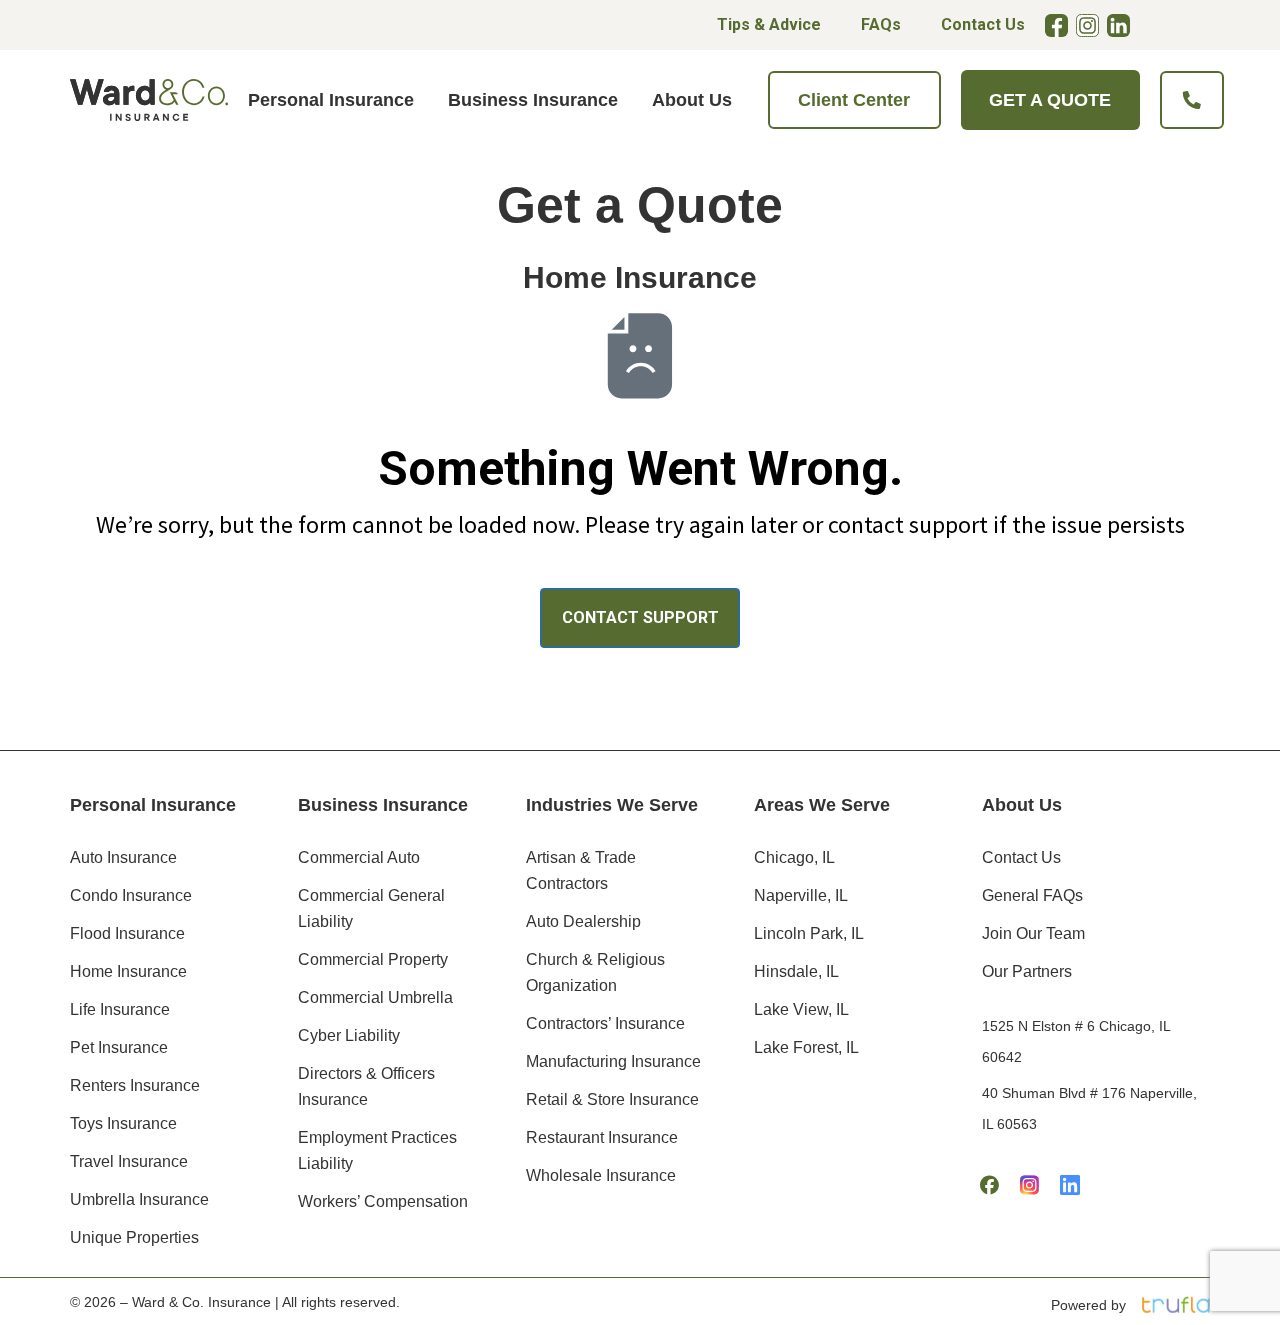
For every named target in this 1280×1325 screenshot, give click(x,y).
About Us (1022, 805)
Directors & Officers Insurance (366, 1086)
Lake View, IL (801, 1009)
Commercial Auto (359, 857)
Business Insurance (383, 805)
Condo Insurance (131, 895)
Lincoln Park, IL (809, 933)
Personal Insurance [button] (331, 100)
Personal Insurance (153, 805)
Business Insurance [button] (533, 100)
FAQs (881, 24)
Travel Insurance (129, 1161)
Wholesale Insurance (601, 1175)
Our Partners (1027, 971)
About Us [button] (692, 100)
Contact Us (983, 24)
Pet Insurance (119, 1047)
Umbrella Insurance (139, 1199)
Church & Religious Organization (595, 972)
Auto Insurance (123, 857)
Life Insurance (120, 1009)
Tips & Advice (769, 24)
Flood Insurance (127, 933)
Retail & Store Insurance (612, 1099)
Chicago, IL (794, 857)
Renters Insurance (135, 1085)
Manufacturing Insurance (613, 1061)
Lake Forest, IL (806, 1047)
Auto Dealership (583, 921)
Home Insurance (128, 971)
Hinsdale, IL (796, 971)
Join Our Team (1033, 933)
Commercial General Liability (371, 908)
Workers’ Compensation (383, 1201)
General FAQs (1032, 895)
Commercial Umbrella (375, 997)
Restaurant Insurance (602, 1137)
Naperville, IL (801, 895)
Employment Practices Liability (377, 1150)
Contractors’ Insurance (605, 1023)
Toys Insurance (123, 1123)
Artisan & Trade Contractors (581, 870)
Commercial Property (373, 959)
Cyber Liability (349, 1035)
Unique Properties (134, 1237)
